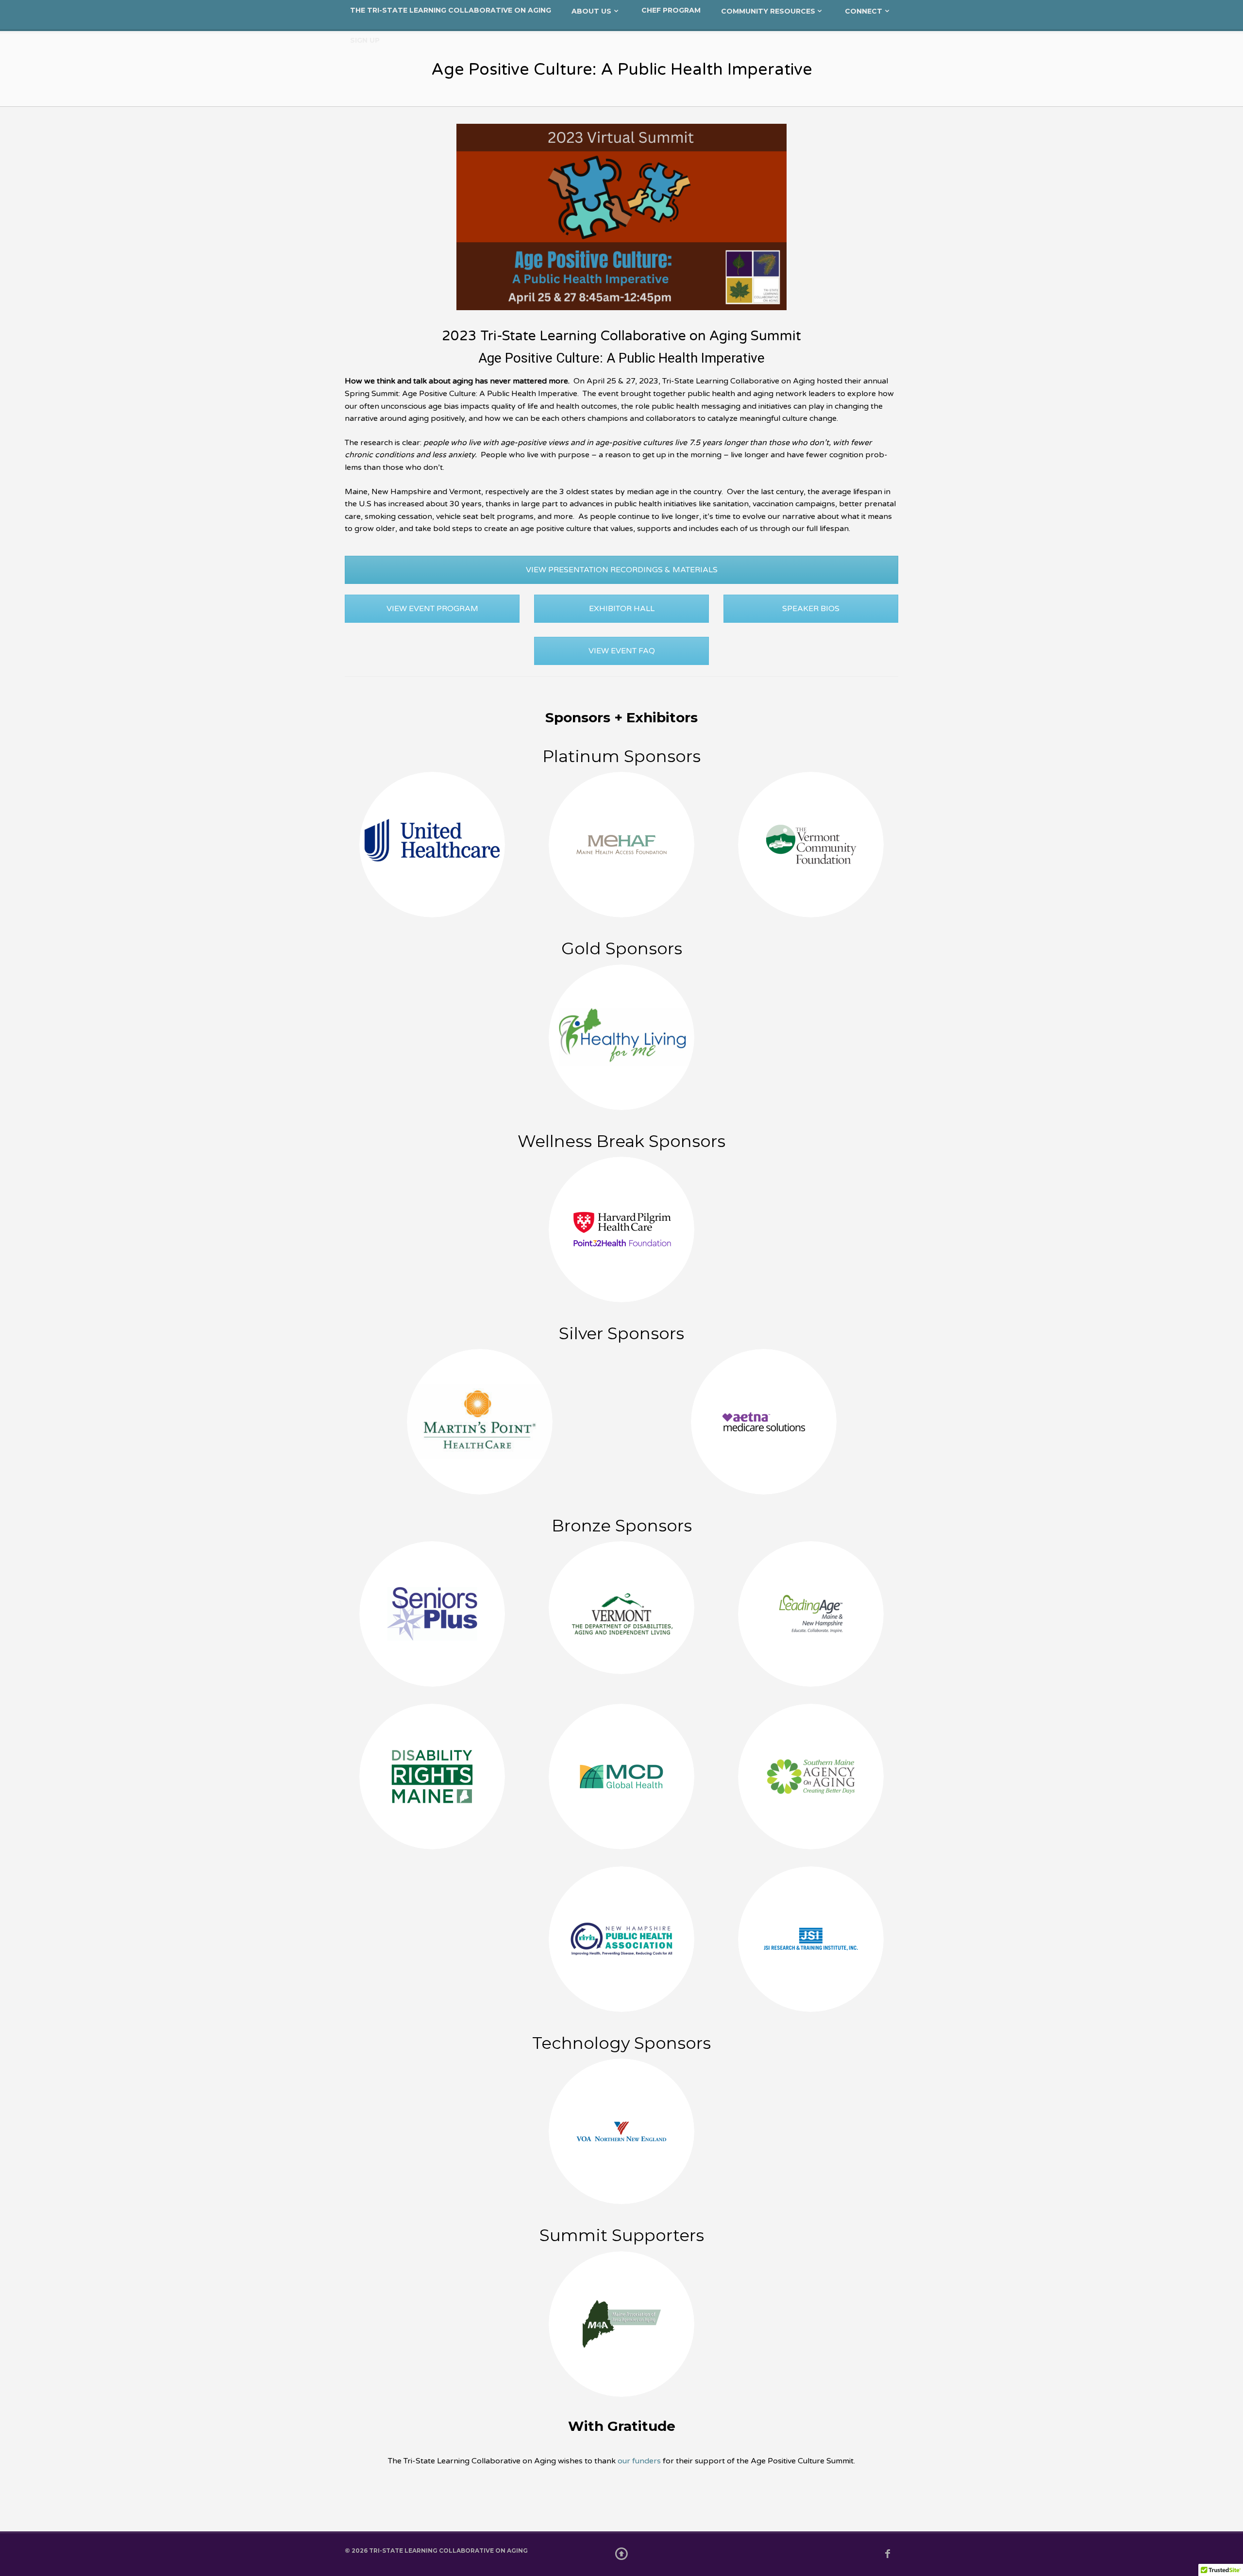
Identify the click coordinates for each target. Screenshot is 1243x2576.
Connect (864, 11)
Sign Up (365, 40)
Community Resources (768, 11)
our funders (639, 2461)
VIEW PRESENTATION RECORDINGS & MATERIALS (622, 570)
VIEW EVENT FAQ (622, 651)
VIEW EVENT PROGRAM (432, 609)
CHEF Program (671, 10)
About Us (591, 11)
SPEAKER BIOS (811, 609)
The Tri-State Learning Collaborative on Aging (451, 10)
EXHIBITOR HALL (622, 609)
